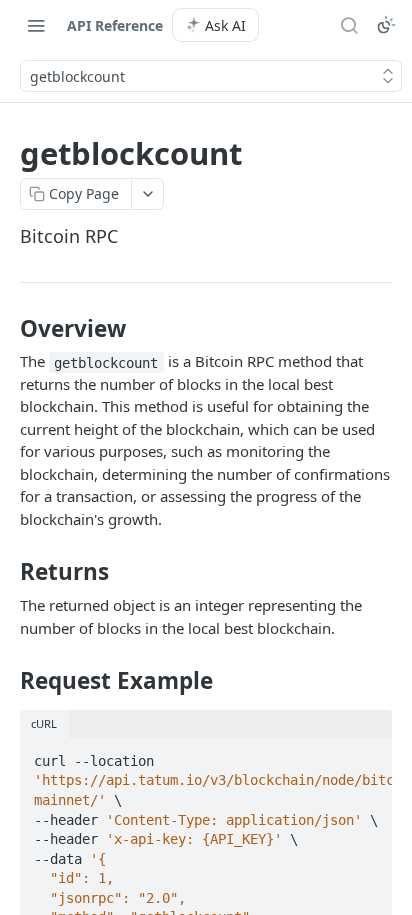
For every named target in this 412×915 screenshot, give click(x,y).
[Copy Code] (368, 755)
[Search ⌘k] (349, 25)
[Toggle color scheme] (386, 25)
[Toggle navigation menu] (36, 25)
